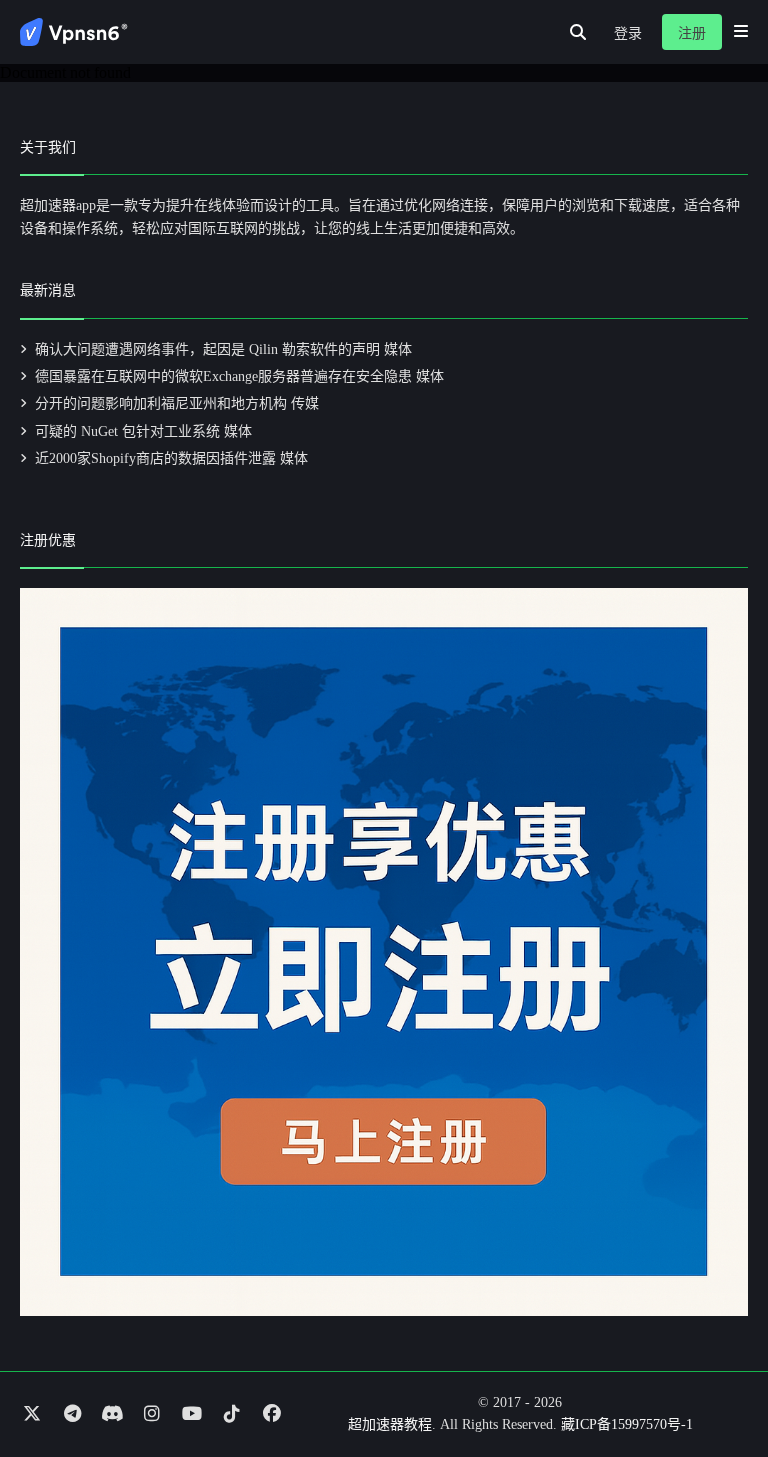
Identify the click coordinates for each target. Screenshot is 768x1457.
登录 (628, 33)
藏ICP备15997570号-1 (627, 1424)
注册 (692, 33)
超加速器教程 (390, 1424)
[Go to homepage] (74, 32)
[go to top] (714, 1385)
